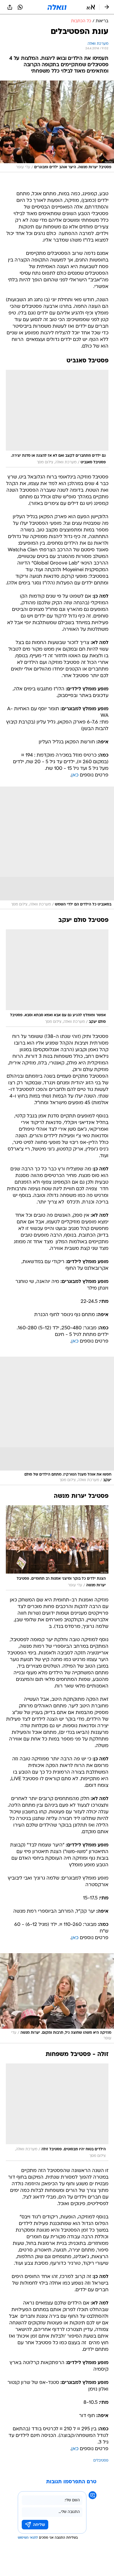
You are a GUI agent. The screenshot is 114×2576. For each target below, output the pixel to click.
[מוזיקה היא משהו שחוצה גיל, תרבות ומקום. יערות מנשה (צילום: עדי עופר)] (57, 1998)
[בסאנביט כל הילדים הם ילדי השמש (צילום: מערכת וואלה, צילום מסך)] (57, 848)
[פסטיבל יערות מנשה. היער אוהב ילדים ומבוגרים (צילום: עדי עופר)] (57, 126)
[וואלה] (57, 7)
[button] (91, 7)
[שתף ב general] (10, 7)
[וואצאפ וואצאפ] (20, 7)
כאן (75, 775)
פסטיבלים (101, 2461)
